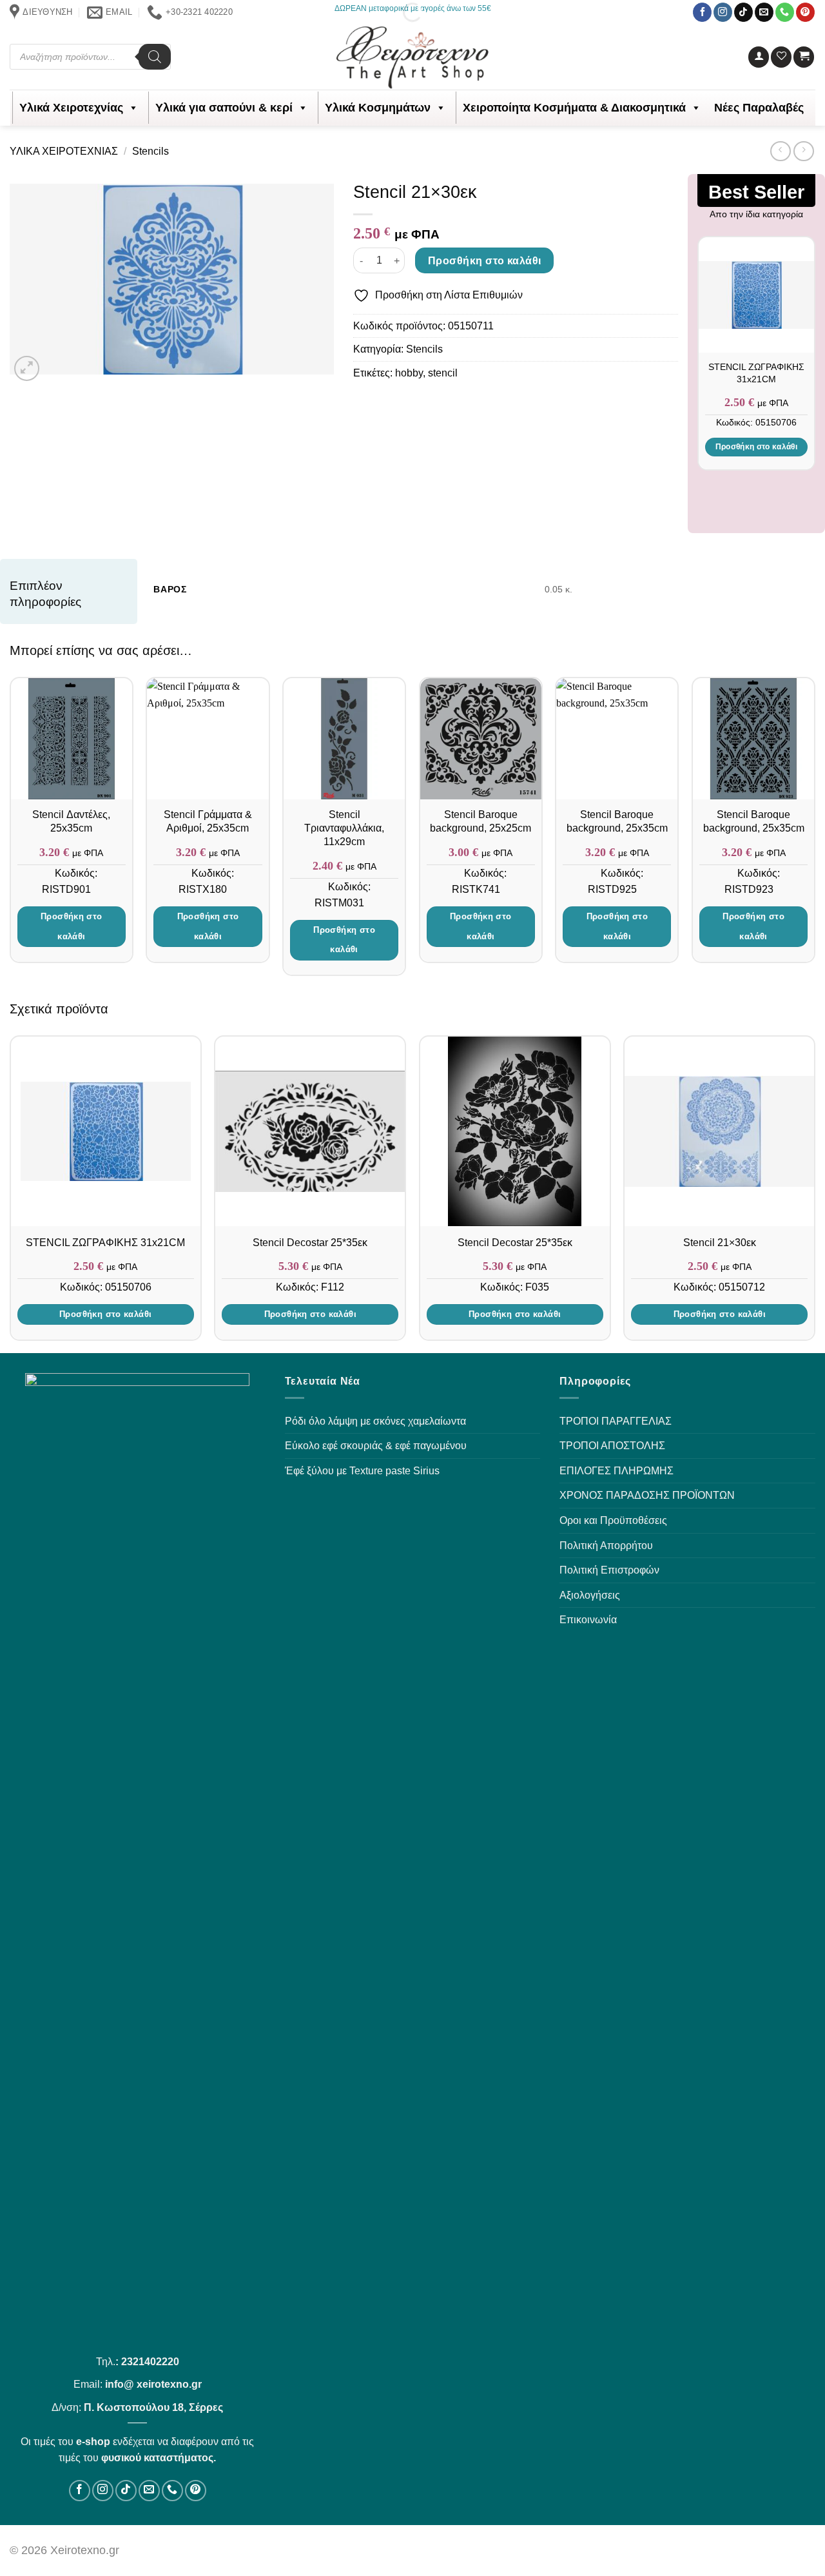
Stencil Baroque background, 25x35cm (617, 821)
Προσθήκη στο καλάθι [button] (757, 447)
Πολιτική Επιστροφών (609, 1570)
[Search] (155, 57)
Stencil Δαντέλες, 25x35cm (71, 821)
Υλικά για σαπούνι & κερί (224, 108)
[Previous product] (803, 151)
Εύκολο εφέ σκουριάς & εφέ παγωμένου (376, 1446)
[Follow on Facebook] (702, 12)
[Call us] (785, 12)
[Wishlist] (781, 57)
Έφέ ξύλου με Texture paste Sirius (362, 1471)
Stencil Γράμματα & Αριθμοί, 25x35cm (208, 821)
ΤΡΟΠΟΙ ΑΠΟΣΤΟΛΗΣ (612, 1446)
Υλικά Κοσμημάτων (378, 108)
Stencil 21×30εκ (720, 1243)
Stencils (150, 151)
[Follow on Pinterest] (805, 12)
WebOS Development (704, 2550)
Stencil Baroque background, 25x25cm (480, 821)
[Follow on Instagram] (723, 12)
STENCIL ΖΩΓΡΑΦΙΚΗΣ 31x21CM (756, 373)
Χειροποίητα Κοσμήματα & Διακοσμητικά (574, 108)
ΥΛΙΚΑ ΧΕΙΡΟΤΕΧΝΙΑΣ (64, 151)
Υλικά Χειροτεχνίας (71, 108)
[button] (759, 57)
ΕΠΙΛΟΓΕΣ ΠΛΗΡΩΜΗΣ (616, 1471)
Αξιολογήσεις (590, 1595)
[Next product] (780, 151)
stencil (443, 373)
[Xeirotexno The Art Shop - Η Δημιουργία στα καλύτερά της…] (413, 57)
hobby (409, 373)
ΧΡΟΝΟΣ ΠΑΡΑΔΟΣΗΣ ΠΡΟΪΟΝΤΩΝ (647, 1495)
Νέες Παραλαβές (759, 108)
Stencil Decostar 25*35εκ (310, 1243)
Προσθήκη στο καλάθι (485, 261)
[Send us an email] (764, 12)
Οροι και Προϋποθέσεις (613, 1520)
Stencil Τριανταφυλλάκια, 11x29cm (344, 828)
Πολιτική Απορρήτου (606, 1546)
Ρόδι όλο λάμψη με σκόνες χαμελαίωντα (375, 1421)
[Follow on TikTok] (743, 12)
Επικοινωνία (588, 1620)
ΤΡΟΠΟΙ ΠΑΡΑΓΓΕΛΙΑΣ (616, 1421)
